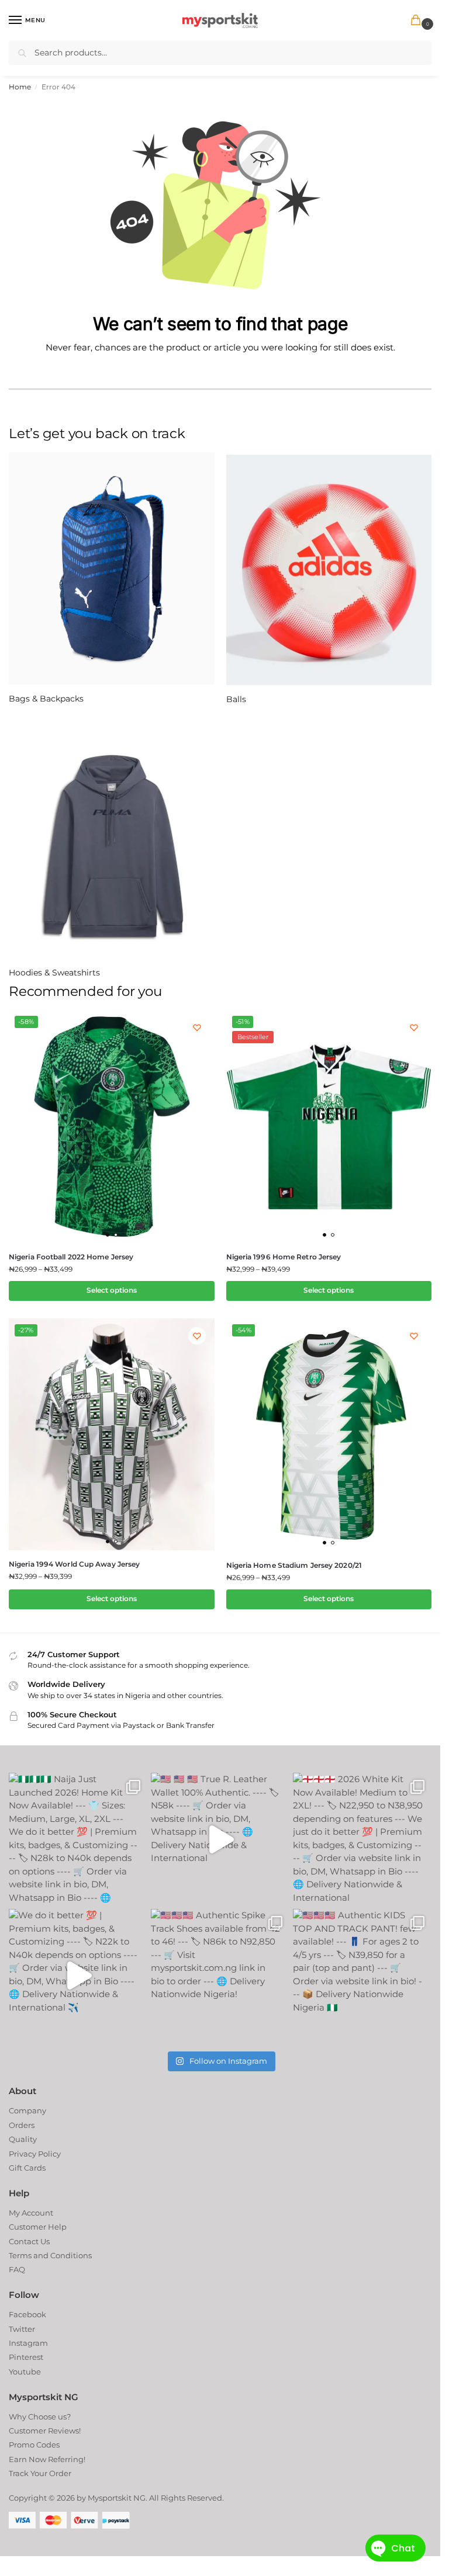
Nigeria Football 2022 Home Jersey (71, 1257)
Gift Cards (27, 2168)
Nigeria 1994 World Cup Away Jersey (74, 1564)
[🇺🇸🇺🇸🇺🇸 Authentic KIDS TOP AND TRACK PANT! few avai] (358, 1975)
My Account (31, 2213)
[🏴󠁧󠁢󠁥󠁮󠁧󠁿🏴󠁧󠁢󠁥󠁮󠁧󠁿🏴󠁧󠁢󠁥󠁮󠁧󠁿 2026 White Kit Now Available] (358, 1839)
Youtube (25, 2372)
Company (27, 2110)
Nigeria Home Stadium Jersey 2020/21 (294, 1565)
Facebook (27, 2314)
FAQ (17, 2269)
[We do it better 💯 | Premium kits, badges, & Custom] (74, 1975)
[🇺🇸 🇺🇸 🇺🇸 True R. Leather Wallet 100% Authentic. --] (216, 1839)
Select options (112, 1290)
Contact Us (29, 2241)
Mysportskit (110, 2498)
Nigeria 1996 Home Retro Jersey (284, 1257)
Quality (23, 2139)
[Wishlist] (197, 1027)
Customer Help (38, 2227)
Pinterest (26, 2357)
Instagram (28, 2343)
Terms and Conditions (50, 2255)
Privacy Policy (35, 2154)
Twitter (22, 2329)
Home (20, 87)
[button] (418, 21)
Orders (22, 2125)
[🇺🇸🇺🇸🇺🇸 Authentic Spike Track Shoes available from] (216, 1975)
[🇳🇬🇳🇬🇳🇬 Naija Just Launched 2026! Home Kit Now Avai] (74, 1839)
